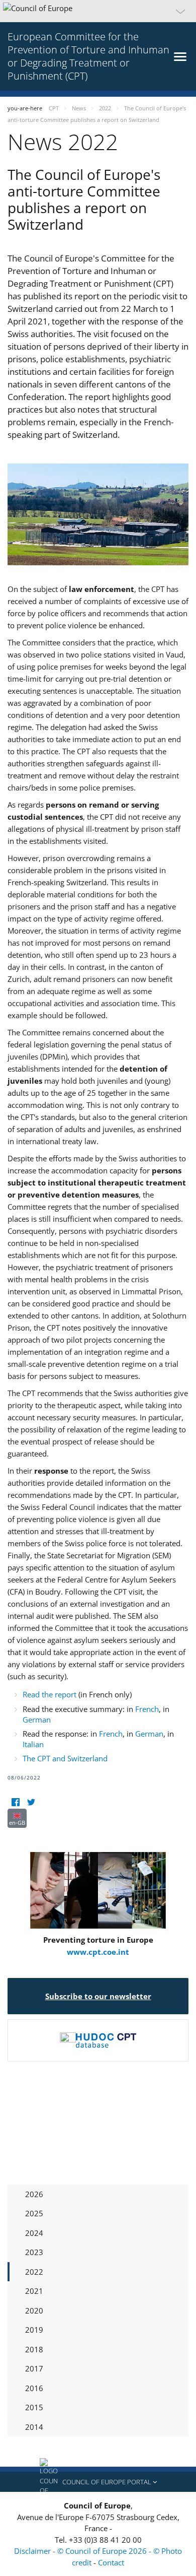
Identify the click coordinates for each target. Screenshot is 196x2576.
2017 (34, 2368)
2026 (34, 2194)
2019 (34, 2330)
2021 (34, 2291)
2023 (34, 2252)
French (147, 1709)
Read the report (51, 1694)
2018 (34, 2349)
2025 (34, 2213)
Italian (33, 1744)
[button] (98, 11)
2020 (34, 2310)
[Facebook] (15, 1802)
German (37, 1720)
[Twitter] (31, 1802)
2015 (34, 2407)
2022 (34, 2272)
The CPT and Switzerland (65, 1758)
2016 (34, 2388)
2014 (34, 2427)
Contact (111, 2562)
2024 (34, 2233)
